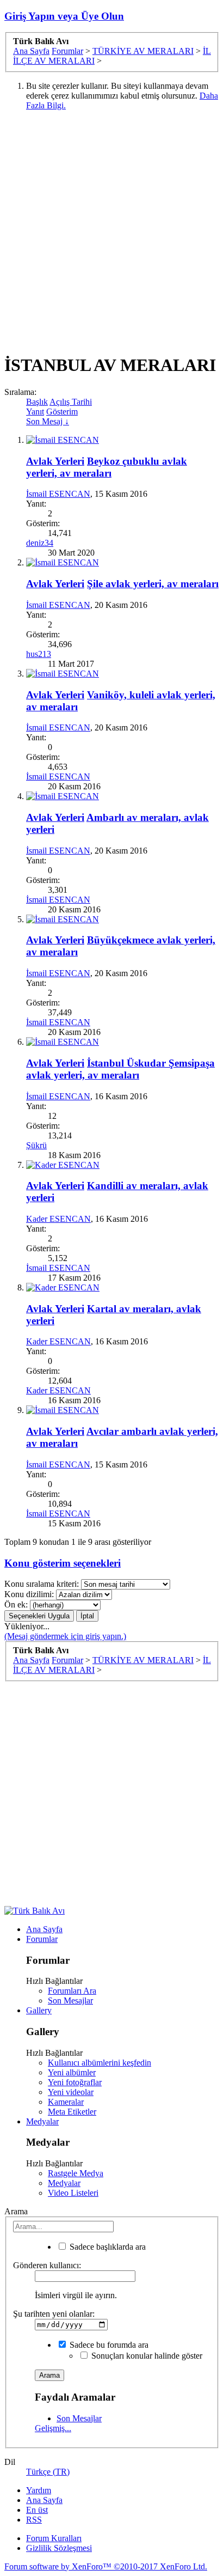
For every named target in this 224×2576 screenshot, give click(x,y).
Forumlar (42, 1939)
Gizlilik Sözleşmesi (59, 2548)
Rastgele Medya (76, 2173)
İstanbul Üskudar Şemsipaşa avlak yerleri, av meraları (120, 1069)
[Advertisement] (112, 232)
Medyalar (42, 2121)
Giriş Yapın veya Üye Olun (64, 16)
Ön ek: (16, 1604)
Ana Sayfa (44, 1929)
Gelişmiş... (53, 2428)
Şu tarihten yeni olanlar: (54, 2314)
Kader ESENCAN (58, 1219)
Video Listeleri (73, 2193)
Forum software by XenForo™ (106, 2566)
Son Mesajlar (70, 2000)
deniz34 (40, 543)
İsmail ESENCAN (58, 494)
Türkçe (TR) (48, 2472)
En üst (37, 2510)
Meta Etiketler (72, 2112)
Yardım (39, 2490)
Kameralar (66, 2102)
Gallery (39, 2010)
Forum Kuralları (54, 2538)
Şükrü (36, 1145)
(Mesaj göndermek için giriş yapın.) (65, 1636)
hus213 (39, 654)
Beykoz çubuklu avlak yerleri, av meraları (107, 467)
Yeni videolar (71, 2092)
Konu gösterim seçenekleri (63, 1563)
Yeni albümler (72, 2072)
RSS (34, 2520)
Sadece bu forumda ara (108, 2345)
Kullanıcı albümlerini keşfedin (99, 2063)
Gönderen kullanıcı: (47, 2265)
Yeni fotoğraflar (75, 2082)
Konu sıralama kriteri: (42, 1584)
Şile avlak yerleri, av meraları (153, 584)
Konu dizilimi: (29, 1594)
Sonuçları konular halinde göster (146, 2356)
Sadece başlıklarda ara (107, 2247)
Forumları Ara (72, 1991)
